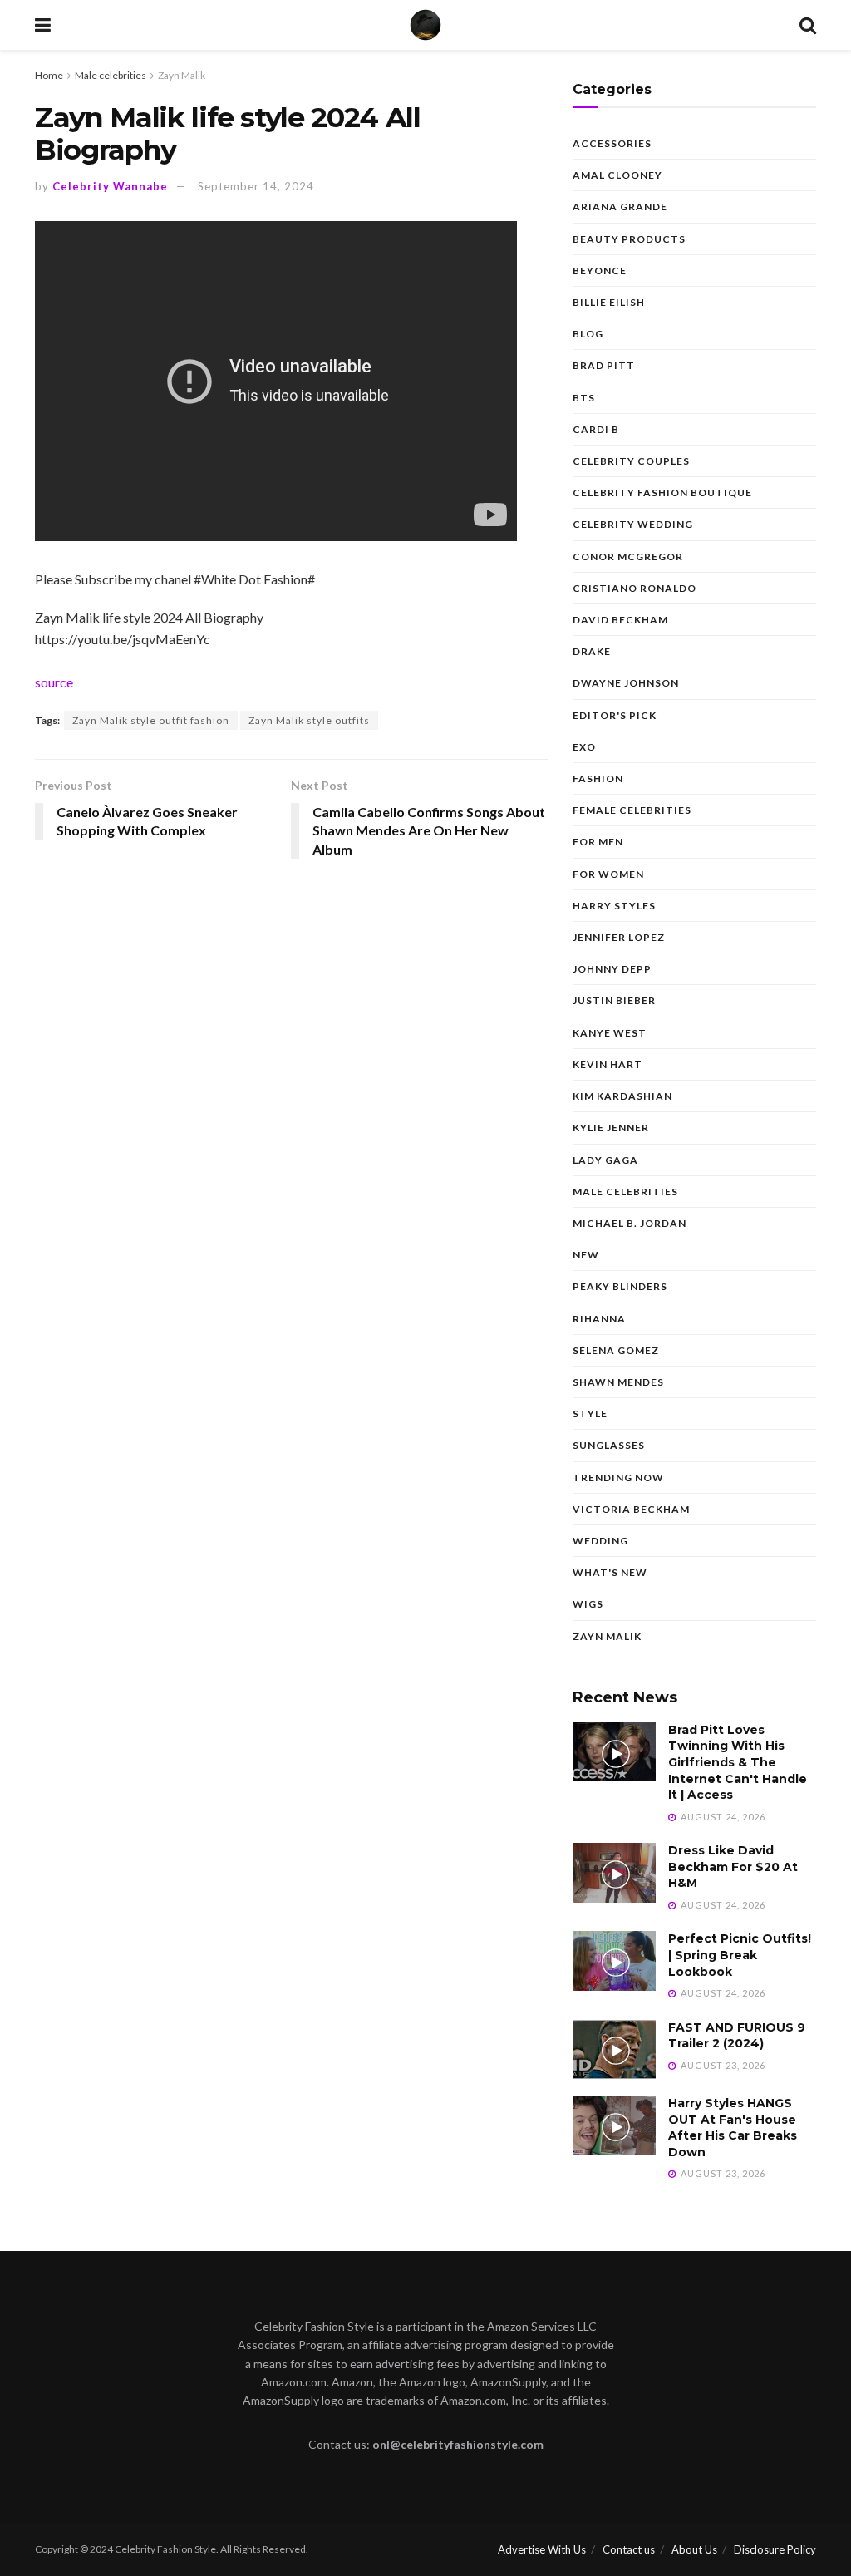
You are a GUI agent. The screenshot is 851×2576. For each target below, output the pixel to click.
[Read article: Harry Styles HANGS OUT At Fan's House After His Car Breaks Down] (614, 2125)
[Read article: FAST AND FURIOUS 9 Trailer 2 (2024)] (614, 2050)
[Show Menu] (43, 25)
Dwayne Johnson (626, 683)
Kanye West (610, 1033)
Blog (588, 334)
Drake (592, 651)
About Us (694, 2549)
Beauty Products (629, 239)
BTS (584, 398)
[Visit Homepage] (425, 25)
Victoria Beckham (631, 1509)
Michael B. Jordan (630, 1223)
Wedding (600, 1541)
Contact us (629, 2549)
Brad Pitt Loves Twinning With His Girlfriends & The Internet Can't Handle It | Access (738, 1762)
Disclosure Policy (775, 2549)
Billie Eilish (609, 302)
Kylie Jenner (611, 1128)
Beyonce (600, 271)
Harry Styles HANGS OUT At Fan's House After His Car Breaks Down (733, 2128)
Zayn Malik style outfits (309, 720)
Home (49, 75)
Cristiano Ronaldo (635, 588)
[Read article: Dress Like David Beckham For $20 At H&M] (614, 1873)
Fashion (598, 778)
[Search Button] (808, 25)
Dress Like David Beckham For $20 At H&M (733, 1867)
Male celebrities (111, 75)
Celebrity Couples (631, 461)
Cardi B (596, 429)
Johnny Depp (612, 969)
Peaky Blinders (620, 1286)
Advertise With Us (542, 2549)
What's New (610, 1572)
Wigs (588, 1604)
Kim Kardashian (622, 1096)
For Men (598, 842)
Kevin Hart (608, 1064)
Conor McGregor (628, 557)
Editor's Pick (615, 715)
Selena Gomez (616, 1350)
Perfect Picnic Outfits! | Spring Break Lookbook (740, 1955)
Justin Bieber (614, 1000)
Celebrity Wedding (633, 524)
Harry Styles (614, 906)
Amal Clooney (617, 175)
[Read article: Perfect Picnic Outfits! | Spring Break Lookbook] (614, 1961)
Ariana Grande (620, 207)
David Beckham (620, 620)
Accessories (612, 143)
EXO (584, 747)
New (586, 1255)
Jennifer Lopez (619, 937)
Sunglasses (609, 1445)
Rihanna (599, 1319)
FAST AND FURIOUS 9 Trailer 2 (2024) (737, 2036)
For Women (608, 874)
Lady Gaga (605, 1160)
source (54, 682)
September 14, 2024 (256, 186)
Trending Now (618, 1478)
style (590, 1414)
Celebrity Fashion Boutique (662, 493)
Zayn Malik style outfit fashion (151, 720)
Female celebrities (632, 810)
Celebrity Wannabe (110, 186)
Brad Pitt (604, 365)
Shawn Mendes (618, 1382)
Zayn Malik (182, 75)
